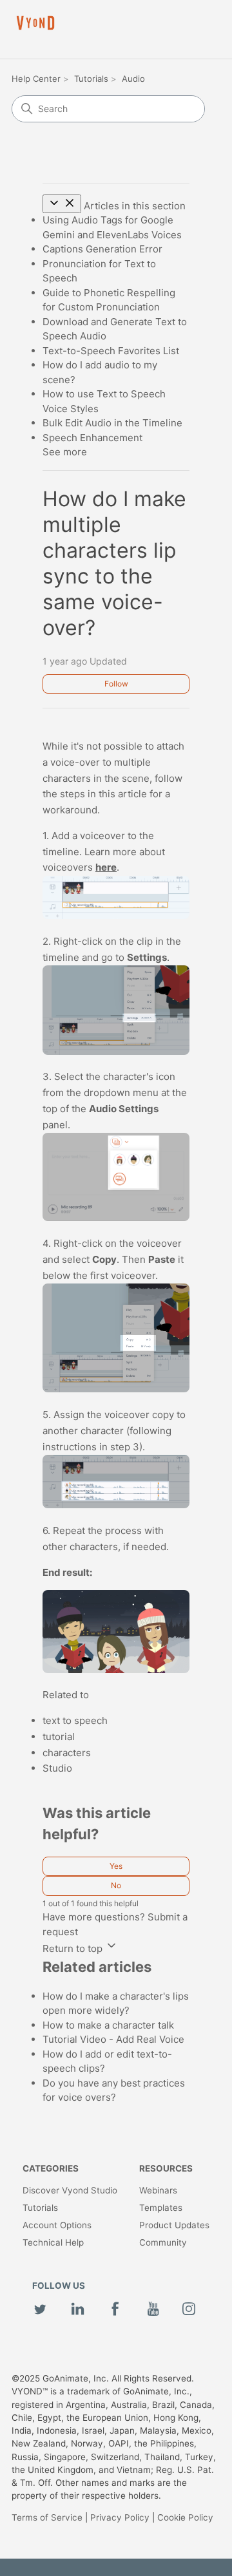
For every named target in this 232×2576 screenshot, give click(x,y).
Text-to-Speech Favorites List (111, 351)
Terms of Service (47, 2517)
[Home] (35, 23)
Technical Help (53, 2242)
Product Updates (174, 2225)
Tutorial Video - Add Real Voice (113, 2039)
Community (163, 2242)
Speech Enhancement (92, 438)
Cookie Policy (185, 2517)
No (116, 1885)
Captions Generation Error (102, 249)
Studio (57, 1768)
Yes (116, 1866)
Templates (161, 2208)
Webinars (158, 2190)
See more (65, 452)
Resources (166, 2168)
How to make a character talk (108, 2025)
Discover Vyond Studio (70, 2190)
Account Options (57, 2225)
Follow (116, 684)
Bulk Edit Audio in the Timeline (112, 423)
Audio (133, 79)
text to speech (75, 1720)
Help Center (36, 79)
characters (67, 1753)
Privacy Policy (120, 2517)
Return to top (74, 1948)
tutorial (59, 1737)
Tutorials (91, 79)
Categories (51, 2168)
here (106, 867)
